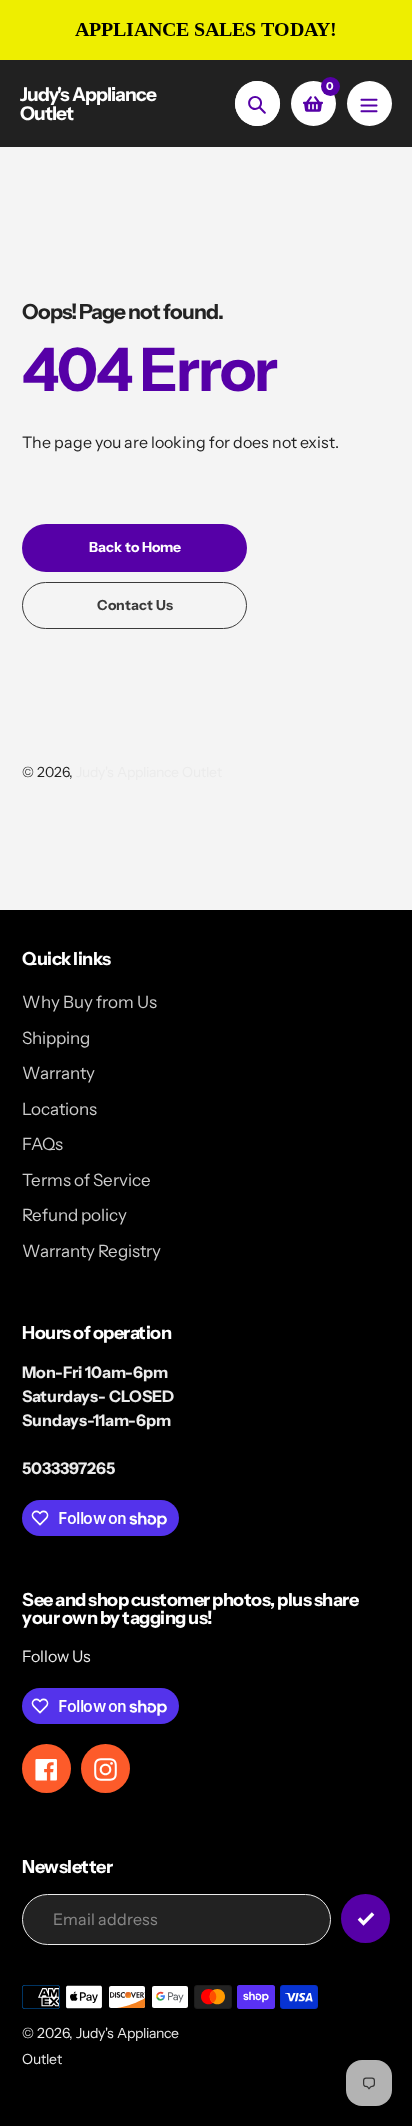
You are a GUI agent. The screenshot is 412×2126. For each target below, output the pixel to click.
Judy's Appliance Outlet (88, 104)
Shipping (56, 1038)
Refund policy (74, 1215)
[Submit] (365, 1918)
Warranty (58, 1073)
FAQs (42, 1144)
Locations (59, 1109)
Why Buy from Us (89, 1002)
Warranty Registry (91, 1251)
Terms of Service (86, 1180)
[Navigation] (369, 103)
